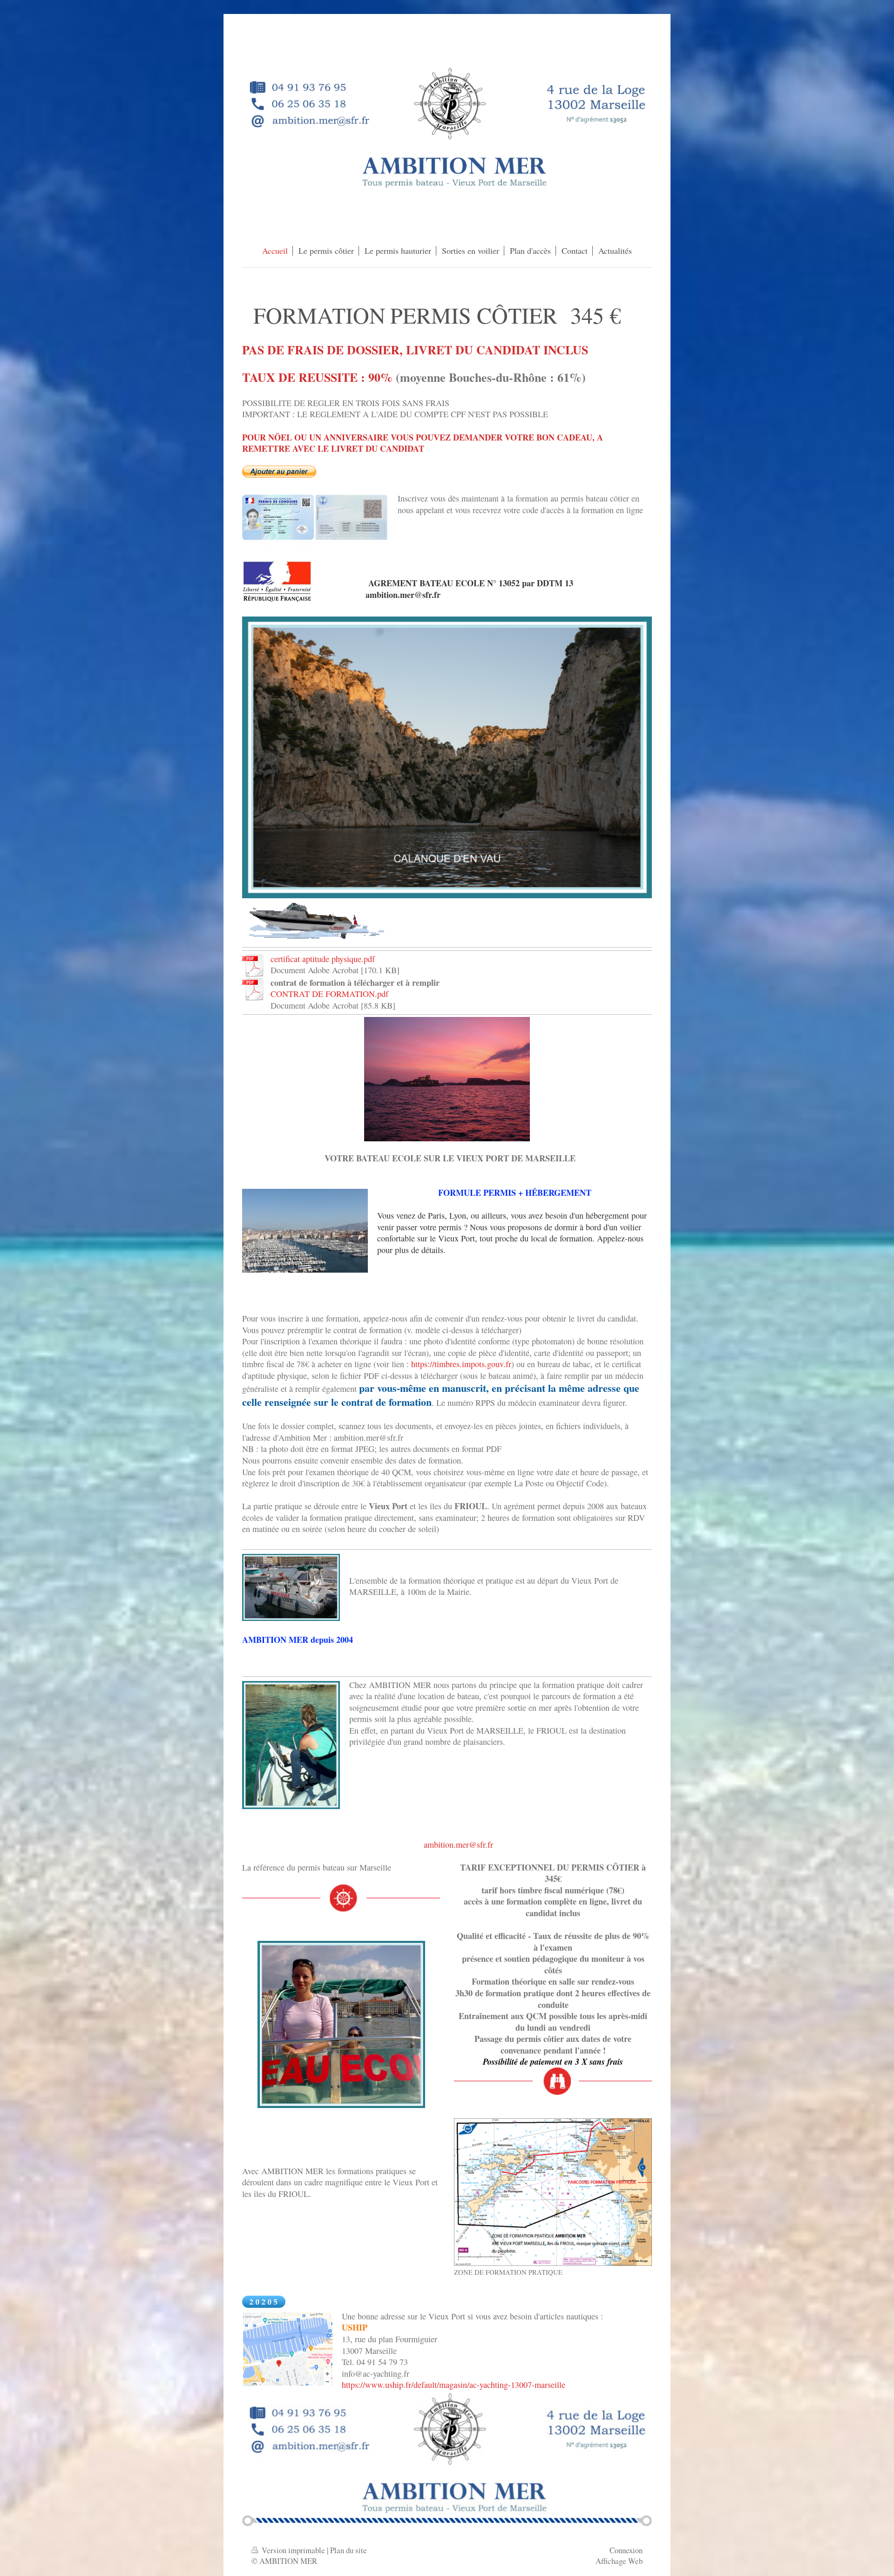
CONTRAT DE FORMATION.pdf (329, 994)
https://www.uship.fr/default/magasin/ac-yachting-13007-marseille (454, 2385)
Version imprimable (293, 2550)
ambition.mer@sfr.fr (458, 1844)
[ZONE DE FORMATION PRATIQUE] (553, 2192)
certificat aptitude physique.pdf (323, 959)
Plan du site (349, 2550)
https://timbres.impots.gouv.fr (461, 1364)
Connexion (626, 2550)
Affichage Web (619, 2561)
